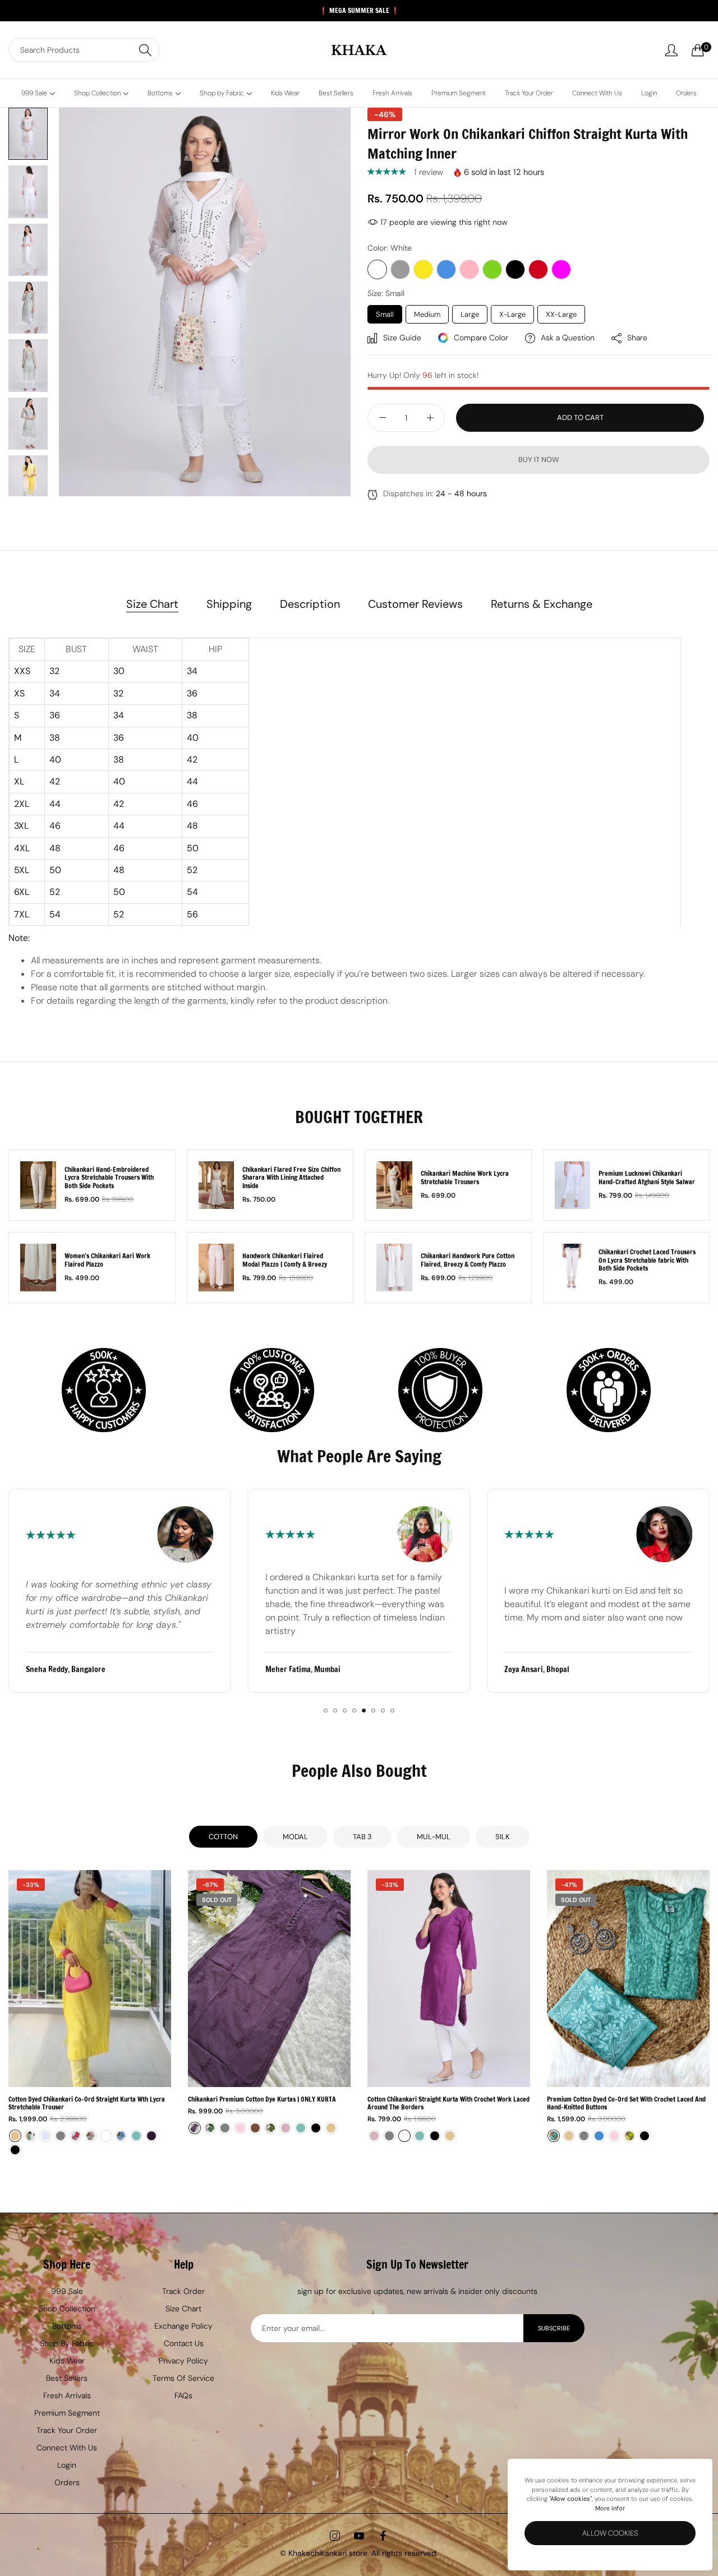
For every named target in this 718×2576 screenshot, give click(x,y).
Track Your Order (67, 2430)
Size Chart (152, 604)
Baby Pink (469, 269)
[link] (186, 2513)
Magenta (561, 269)
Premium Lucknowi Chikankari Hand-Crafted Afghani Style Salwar (647, 1178)
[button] (388, 172)
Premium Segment (67, 2413)
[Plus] (430, 418)
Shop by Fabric (67, 2343)
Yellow (423, 269)
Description (310, 604)
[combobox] (84, 50)
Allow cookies (610, 2533)
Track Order (183, 2291)
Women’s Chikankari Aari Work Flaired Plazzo (107, 1260)
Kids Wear (67, 2361)
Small (385, 314)
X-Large (512, 314)
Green (492, 269)
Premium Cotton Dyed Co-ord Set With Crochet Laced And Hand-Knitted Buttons (626, 2104)
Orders (67, 2482)
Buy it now (539, 460)
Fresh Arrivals (67, 2395)
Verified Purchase (147, 2549)
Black (515, 269)
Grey (400, 269)
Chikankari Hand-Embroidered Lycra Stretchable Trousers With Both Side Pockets (109, 1178)
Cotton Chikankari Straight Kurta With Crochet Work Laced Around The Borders (448, 2104)
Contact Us (184, 2343)
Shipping (229, 604)
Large (470, 314)
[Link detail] (335, 2536)
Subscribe (554, 2328)
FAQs (183, 2395)
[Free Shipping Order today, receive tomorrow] (107, 1391)
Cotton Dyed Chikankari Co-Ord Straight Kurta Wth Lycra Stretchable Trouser (87, 2104)
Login (67, 2465)
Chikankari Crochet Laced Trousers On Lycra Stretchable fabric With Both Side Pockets (647, 1260)
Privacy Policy (183, 2361)
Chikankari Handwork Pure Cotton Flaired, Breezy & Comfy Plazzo (468, 1260)
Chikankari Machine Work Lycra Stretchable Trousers (465, 1178)
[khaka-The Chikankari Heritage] (359, 50)
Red (538, 269)
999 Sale (67, 2291)
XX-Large (561, 314)
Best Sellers (67, 2378)
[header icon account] (671, 50)
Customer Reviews (415, 604)
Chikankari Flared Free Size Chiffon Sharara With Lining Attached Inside (291, 1178)
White (377, 269)
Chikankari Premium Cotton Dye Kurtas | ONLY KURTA (262, 2099)
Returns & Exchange (542, 604)
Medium (427, 314)
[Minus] (382, 418)
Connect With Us (67, 2448)
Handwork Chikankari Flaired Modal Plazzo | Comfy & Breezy (285, 1260)
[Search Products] (145, 50)
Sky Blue (446, 269)
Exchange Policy (183, 2326)
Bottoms (67, 2326)
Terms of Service (183, 2378)
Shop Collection (67, 2309)
